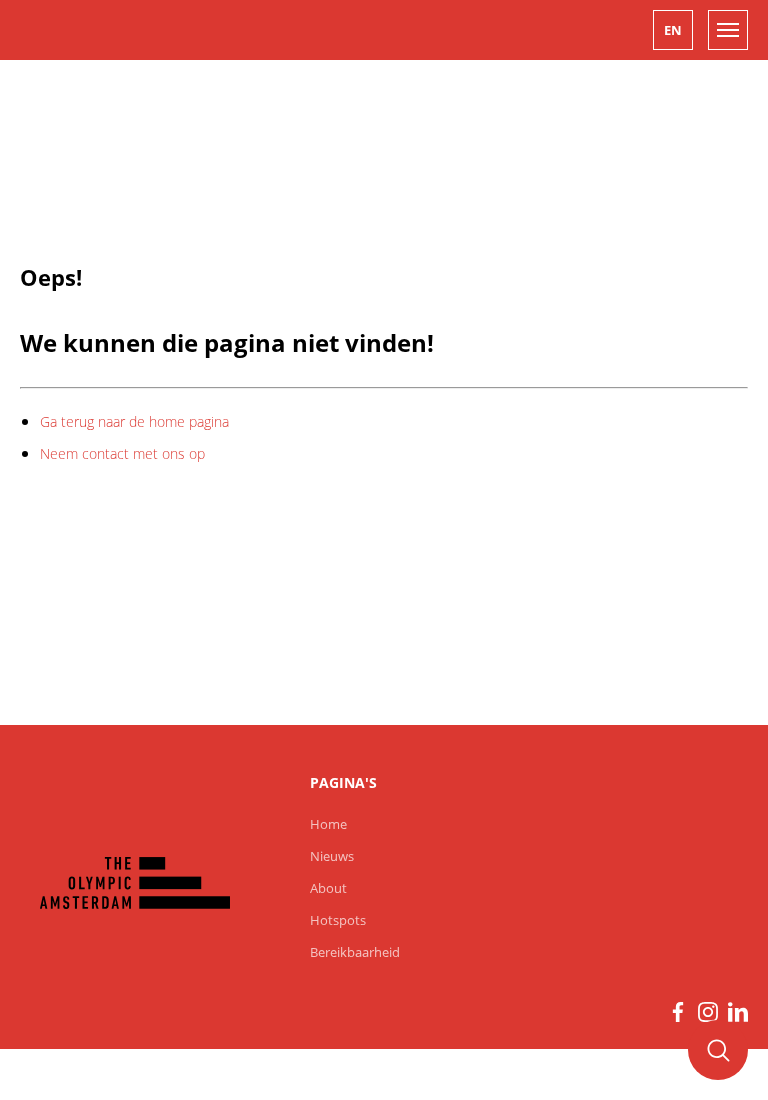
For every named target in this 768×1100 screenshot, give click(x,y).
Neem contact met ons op (122, 453)
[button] (673, 30)
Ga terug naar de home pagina (134, 421)
